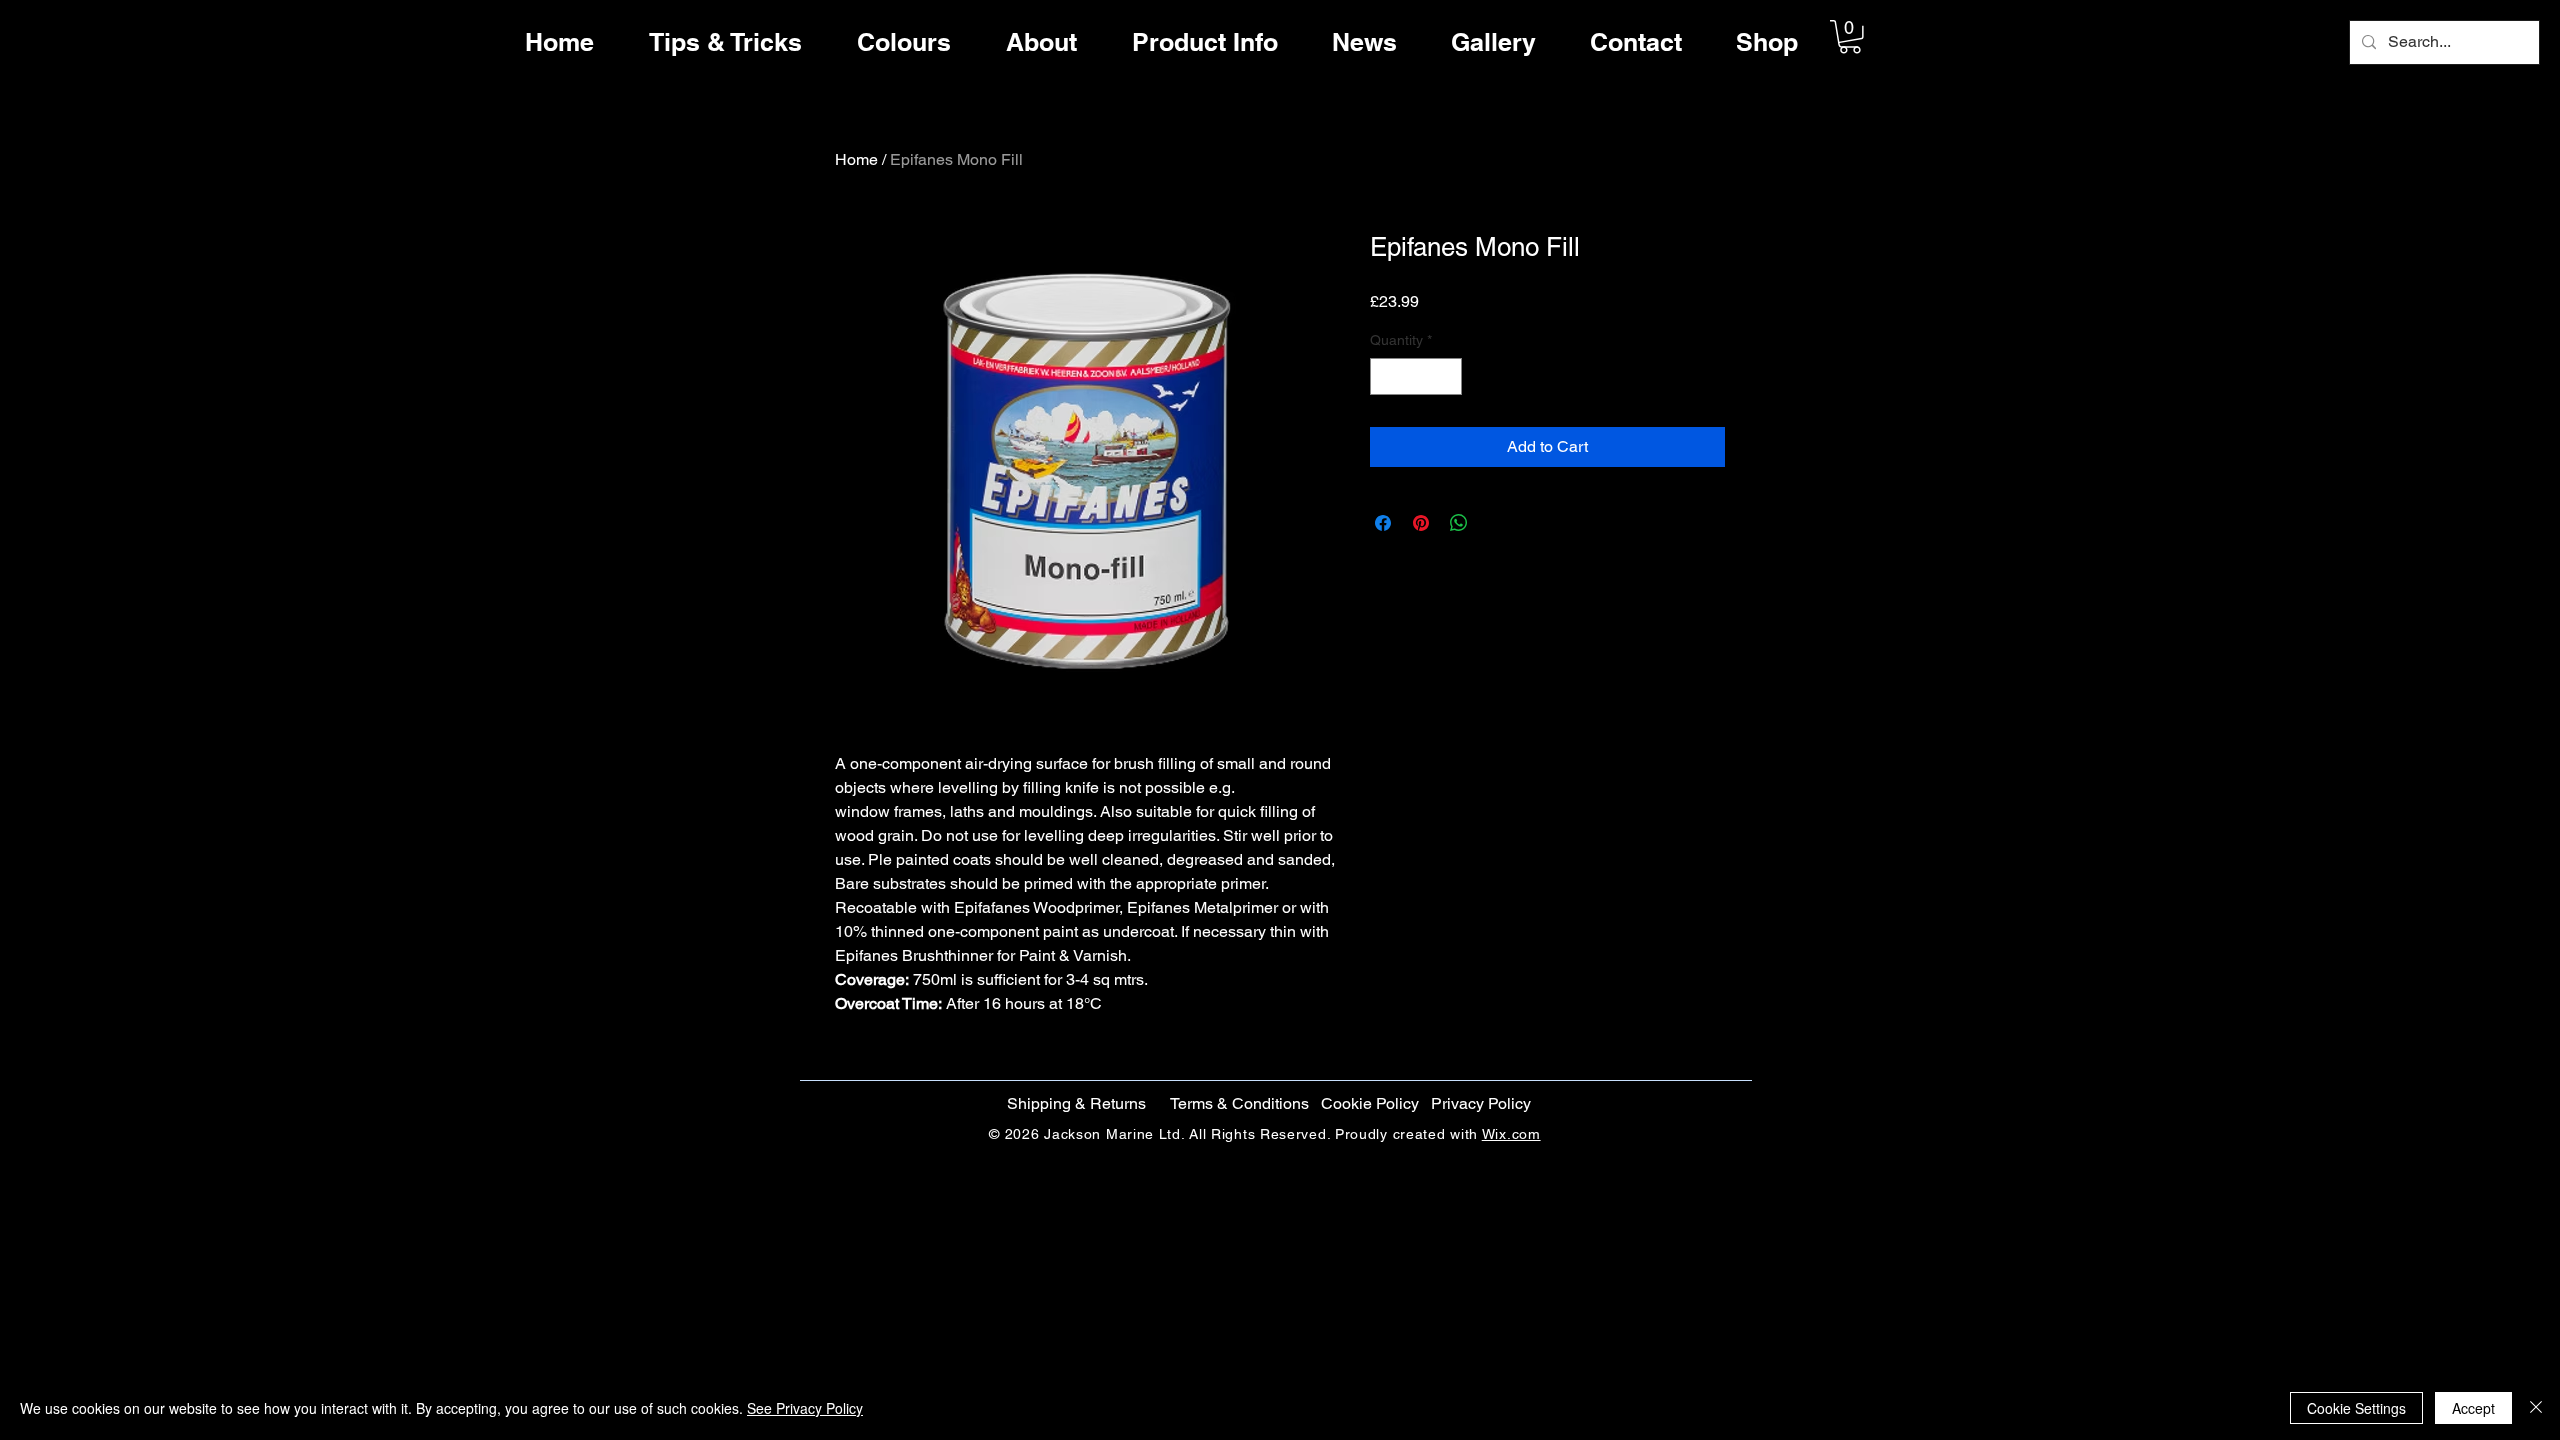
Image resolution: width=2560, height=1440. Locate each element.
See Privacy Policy (805, 1408)
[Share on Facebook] (1383, 523)
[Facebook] (2492, 671)
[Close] (2536, 1408)
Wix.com (1511, 1134)
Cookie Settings (2356, 1408)
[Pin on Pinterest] (1421, 523)
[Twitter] (2492, 713)
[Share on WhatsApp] (1459, 523)
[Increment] (1446, 376)
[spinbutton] (1416, 376)
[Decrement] (1385, 376)
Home (856, 159)
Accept (2473, 1408)
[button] (1850, 37)
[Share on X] (1497, 523)
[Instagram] (2492, 755)
